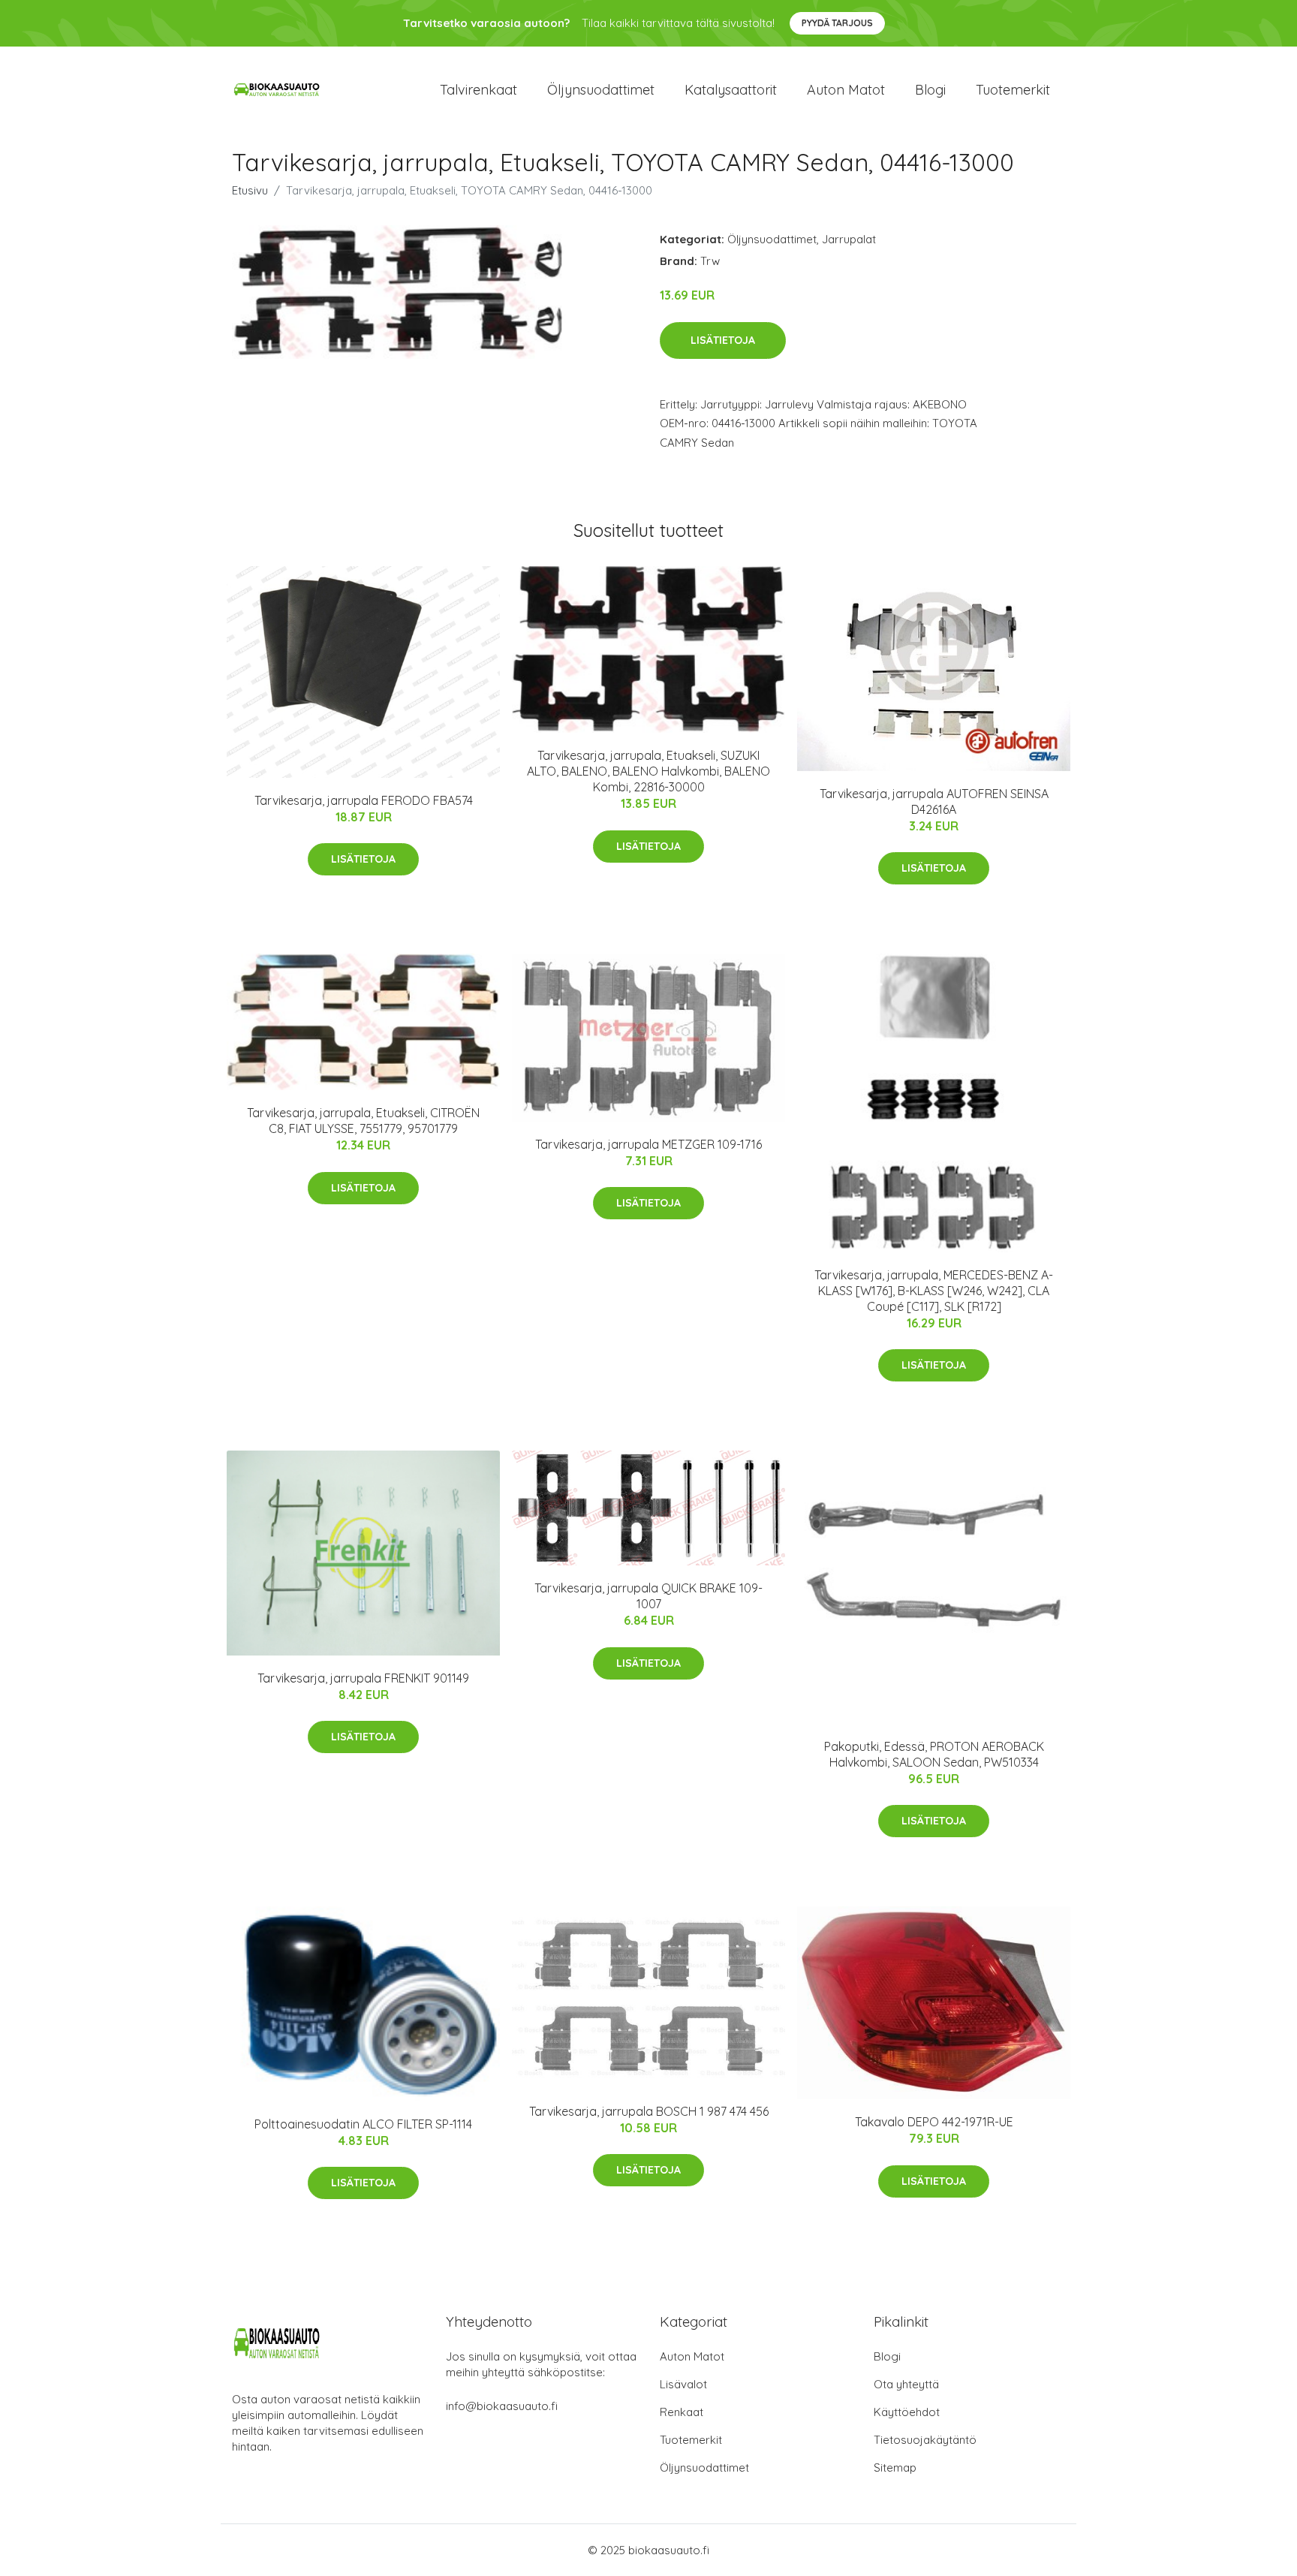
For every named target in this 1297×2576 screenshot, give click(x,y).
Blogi (930, 90)
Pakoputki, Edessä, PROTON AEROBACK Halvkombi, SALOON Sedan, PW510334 (934, 1754)
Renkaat (682, 2412)
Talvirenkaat (478, 90)
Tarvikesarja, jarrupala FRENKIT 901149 (363, 1678)
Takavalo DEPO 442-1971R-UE (934, 2122)
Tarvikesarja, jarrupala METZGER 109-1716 (648, 1144)
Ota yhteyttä (906, 2384)
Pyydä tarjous (837, 23)
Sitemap (895, 2468)
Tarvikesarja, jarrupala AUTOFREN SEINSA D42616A (934, 801)
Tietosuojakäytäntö (925, 2440)
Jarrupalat (849, 239)
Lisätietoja (723, 340)
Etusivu (250, 190)
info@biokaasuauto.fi (502, 2406)
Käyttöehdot (907, 2412)
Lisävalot (683, 2384)
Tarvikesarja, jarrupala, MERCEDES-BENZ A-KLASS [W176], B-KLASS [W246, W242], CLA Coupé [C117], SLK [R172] (934, 1291)
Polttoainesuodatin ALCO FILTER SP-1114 (363, 2124)
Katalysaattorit (731, 90)
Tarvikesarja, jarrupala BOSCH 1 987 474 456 (649, 2111)
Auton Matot (692, 2356)
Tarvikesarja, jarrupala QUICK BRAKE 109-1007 (648, 1596)
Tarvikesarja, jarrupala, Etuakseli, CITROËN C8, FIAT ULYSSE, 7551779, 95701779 (363, 1121)
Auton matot (846, 90)
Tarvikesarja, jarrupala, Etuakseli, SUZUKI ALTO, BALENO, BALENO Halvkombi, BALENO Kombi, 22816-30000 (648, 771)
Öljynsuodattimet (601, 90)
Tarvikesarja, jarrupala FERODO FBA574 (364, 800)
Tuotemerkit (1013, 90)
